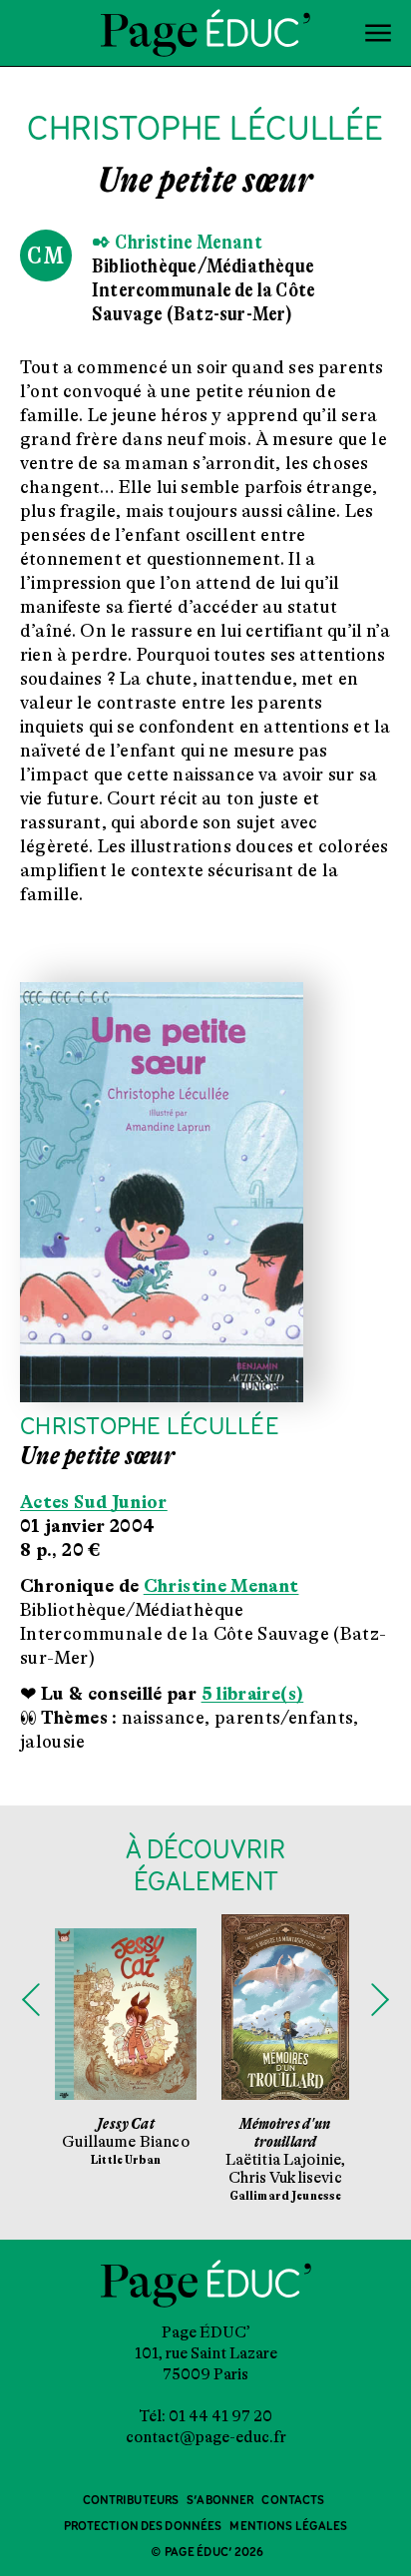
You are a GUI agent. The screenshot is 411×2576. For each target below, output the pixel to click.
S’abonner (220, 2501)
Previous (31, 2000)
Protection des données (143, 2527)
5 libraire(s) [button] (253, 1694)
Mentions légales (288, 2527)
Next (380, 2000)
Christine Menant (221, 1586)
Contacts (293, 2501)
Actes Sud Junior (94, 1502)
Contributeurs (131, 2501)
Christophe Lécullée (150, 1428)
